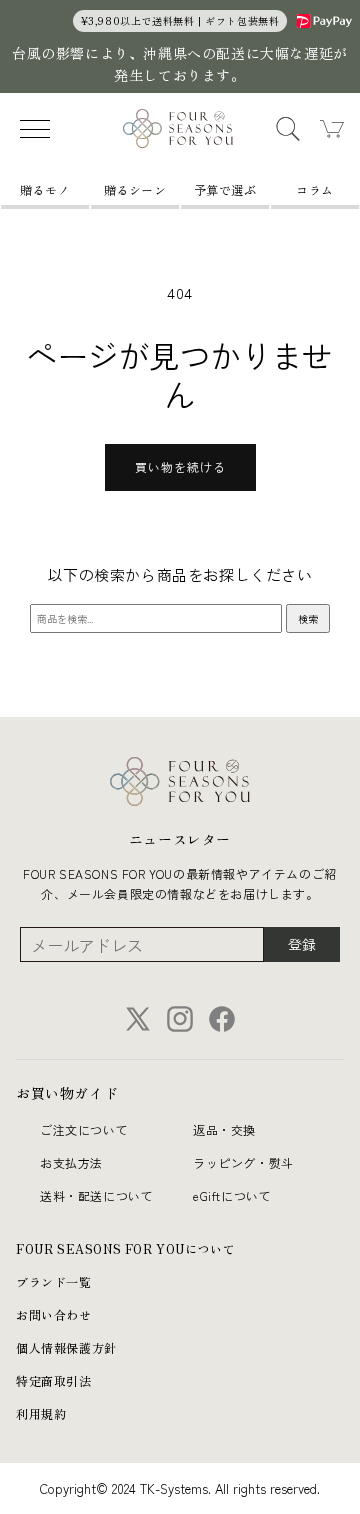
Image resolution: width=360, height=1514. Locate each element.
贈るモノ (45, 189)
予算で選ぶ (225, 189)
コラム (315, 189)
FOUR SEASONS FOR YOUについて (125, 1248)
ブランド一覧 (54, 1281)
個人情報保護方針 (66, 1347)
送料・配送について (96, 1195)
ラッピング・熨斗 (243, 1162)
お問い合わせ (54, 1314)
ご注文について (84, 1129)
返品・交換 (224, 1129)
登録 (302, 944)
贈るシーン (135, 189)
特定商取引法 (54, 1380)
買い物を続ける (180, 466)
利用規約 (41, 1413)
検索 (308, 618)
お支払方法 (71, 1162)
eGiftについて (232, 1195)
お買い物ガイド (67, 1093)
